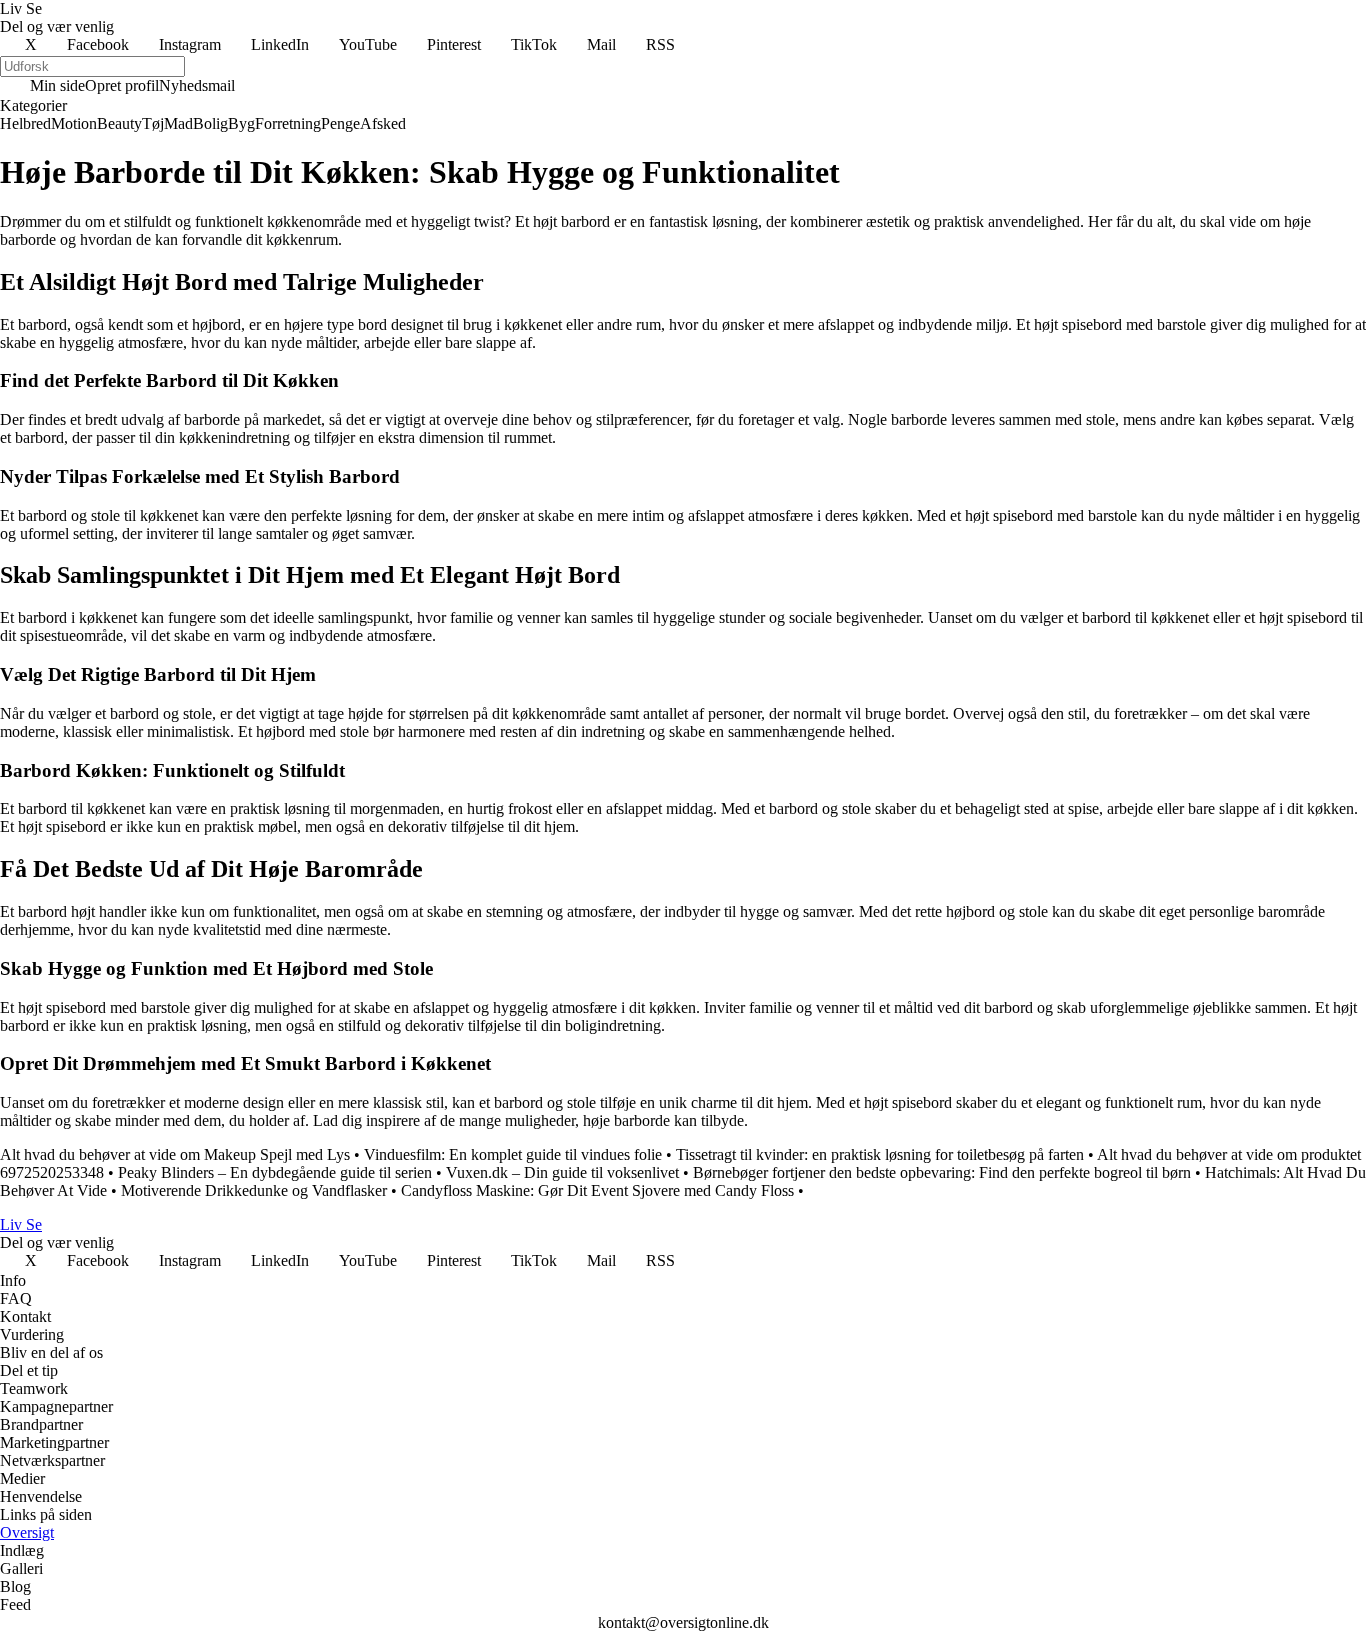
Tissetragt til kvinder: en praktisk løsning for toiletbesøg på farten (880, 1154)
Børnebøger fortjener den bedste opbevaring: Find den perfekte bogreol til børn (942, 1172)
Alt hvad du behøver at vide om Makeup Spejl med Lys (175, 1154)
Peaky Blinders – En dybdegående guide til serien (275, 1172)
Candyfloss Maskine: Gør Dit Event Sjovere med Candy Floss (597, 1190)
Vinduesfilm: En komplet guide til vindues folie (513, 1154)
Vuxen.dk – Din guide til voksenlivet (562, 1172)
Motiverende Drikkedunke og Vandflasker (254, 1190)
